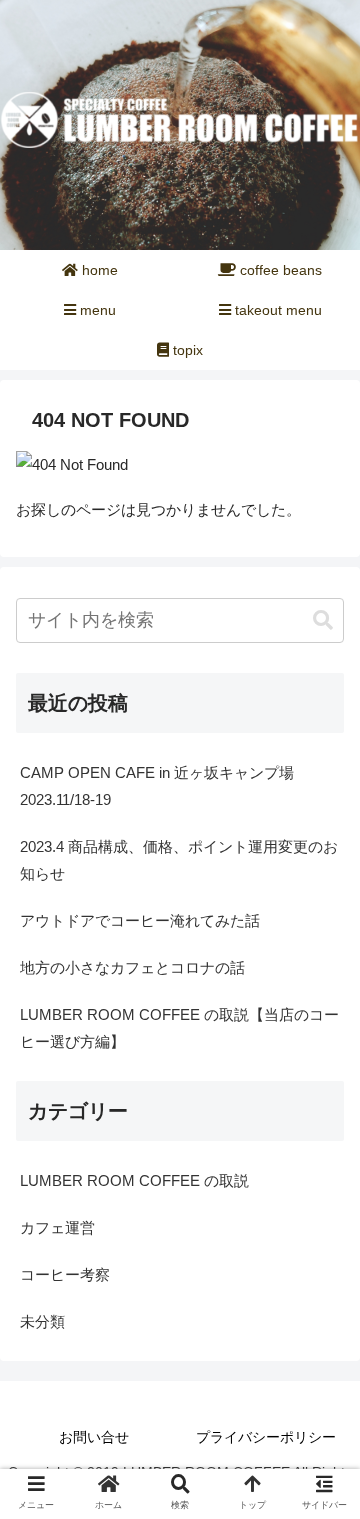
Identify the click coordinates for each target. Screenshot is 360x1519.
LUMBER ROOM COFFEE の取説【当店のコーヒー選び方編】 (179, 1028)
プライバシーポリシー (266, 1437)
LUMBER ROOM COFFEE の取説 (134, 1180)
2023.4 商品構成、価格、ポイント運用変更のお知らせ (179, 860)
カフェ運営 (57, 1227)
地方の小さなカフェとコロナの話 (132, 967)
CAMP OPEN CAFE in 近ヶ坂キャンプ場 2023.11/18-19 (164, 786)
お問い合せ (94, 1437)
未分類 (42, 1321)
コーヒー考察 (65, 1274)
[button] (323, 620)
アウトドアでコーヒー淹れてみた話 (140, 920)
